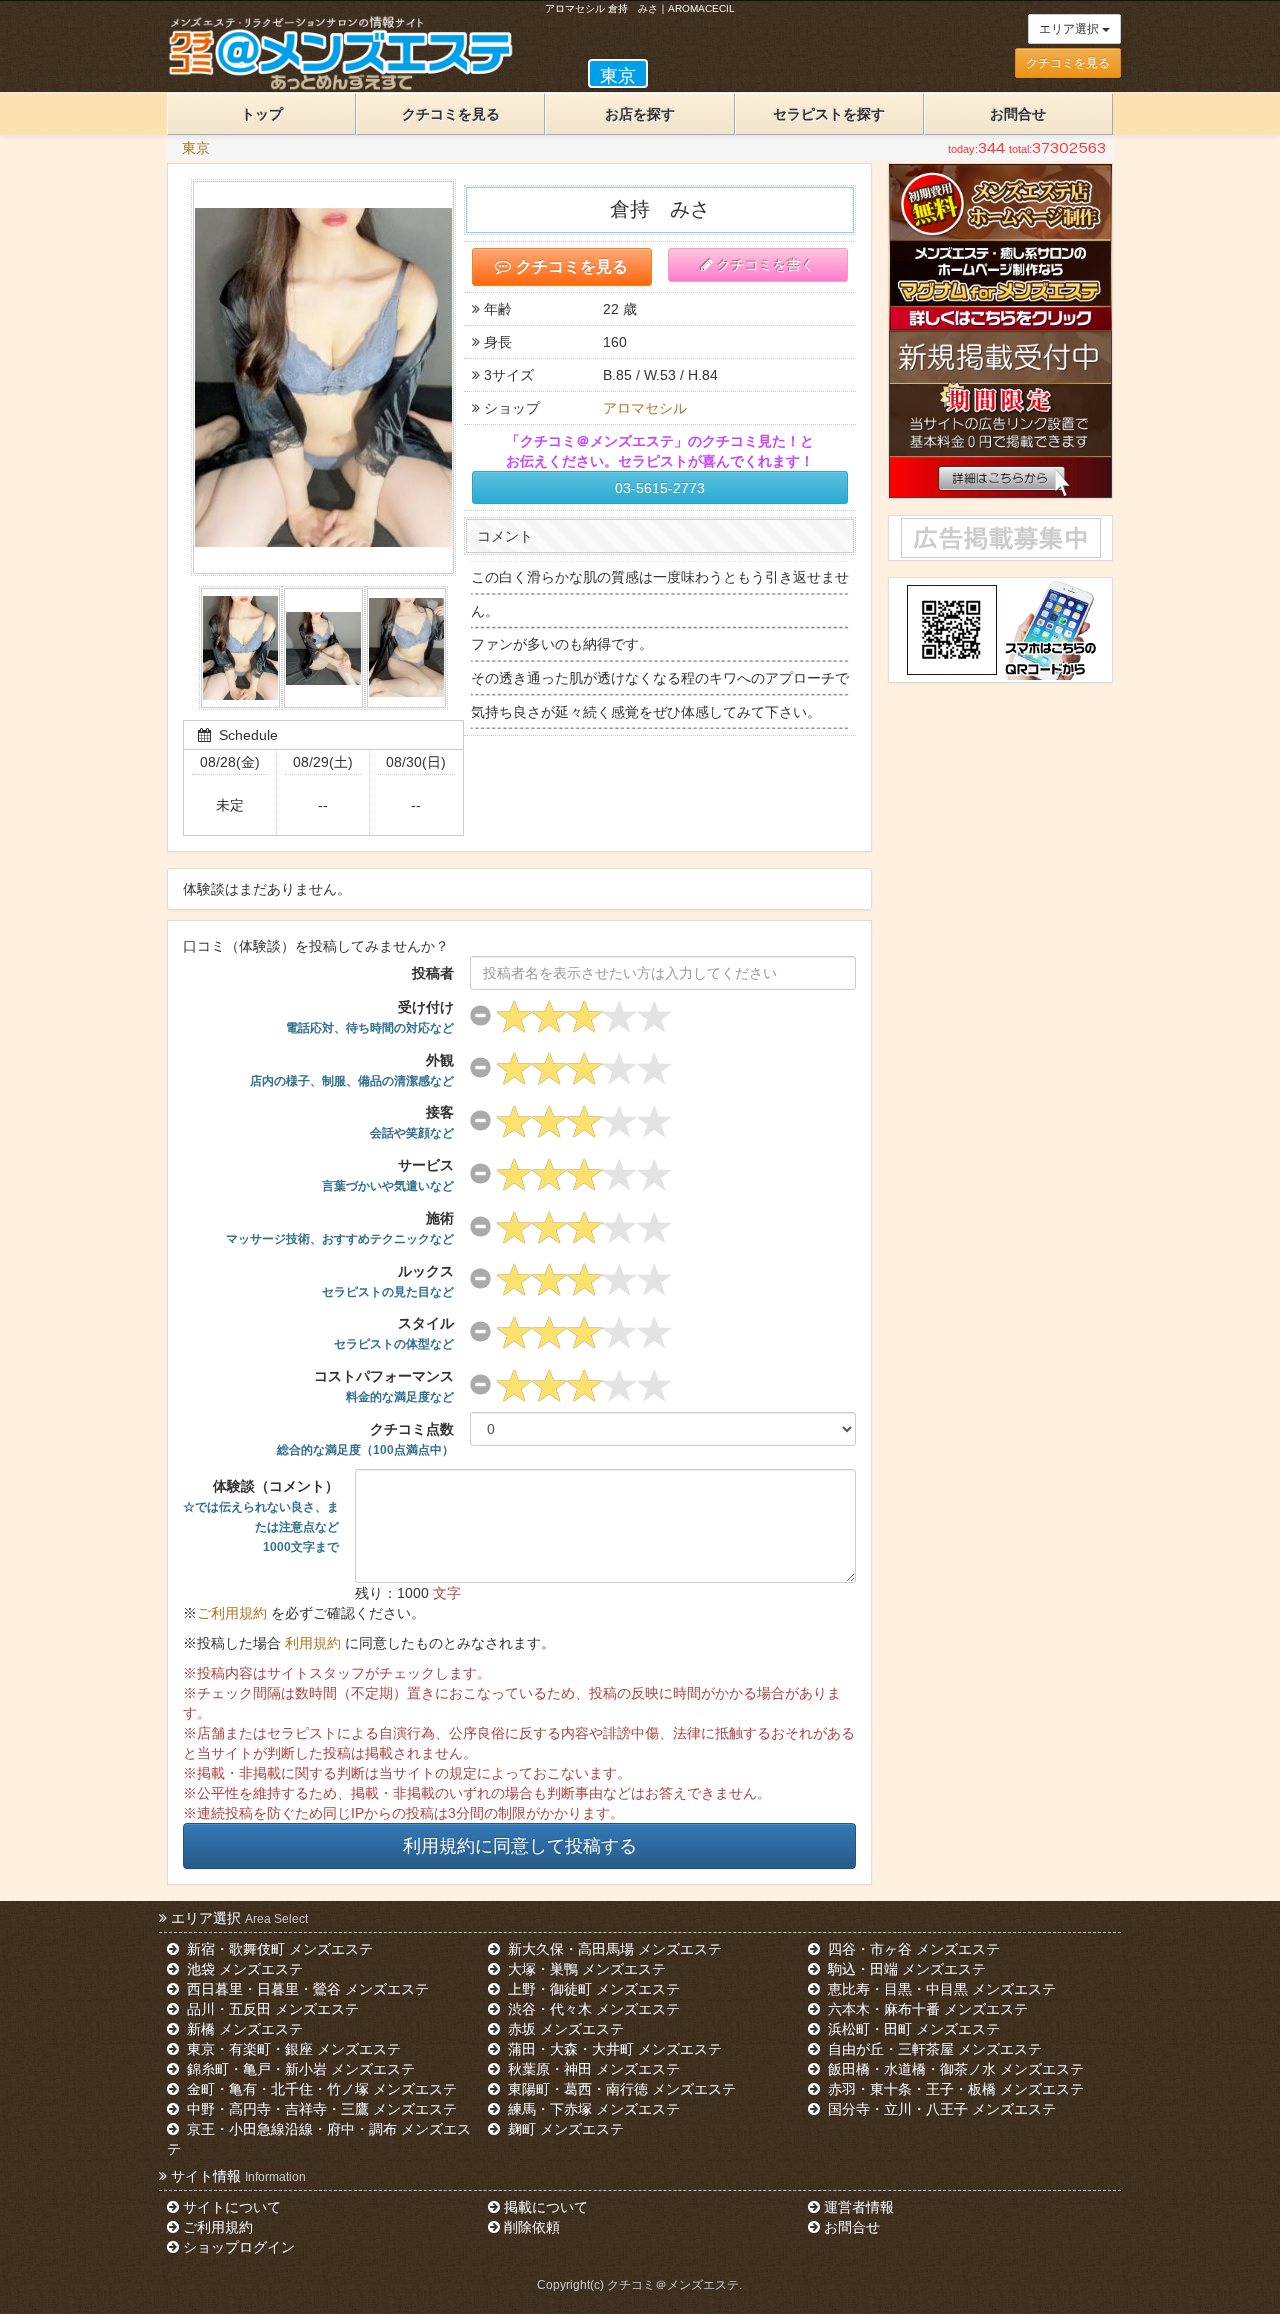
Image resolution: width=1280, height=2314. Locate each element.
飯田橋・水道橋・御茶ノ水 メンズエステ (954, 2069)
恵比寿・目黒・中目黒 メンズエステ (940, 1989)
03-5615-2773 (660, 488)
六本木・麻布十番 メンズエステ (926, 2009)
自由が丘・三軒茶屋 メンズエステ (933, 2049)
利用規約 (313, 1643)
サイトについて (232, 2207)
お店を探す (640, 114)
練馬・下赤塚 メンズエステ (592, 2109)
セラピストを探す (829, 114)
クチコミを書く (766, 265)
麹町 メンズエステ (564, 2129)
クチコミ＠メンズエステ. (674, 2285)
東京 (196, 148)
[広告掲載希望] (1000, 538)
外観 (352, 1070)
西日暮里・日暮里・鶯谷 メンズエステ (306, 1989)
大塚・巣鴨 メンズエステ (585, 1969)
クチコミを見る (1068, 63)
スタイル (394, 1333)
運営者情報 (859, 2207)
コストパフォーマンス (384, 1386)
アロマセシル (645, 408)
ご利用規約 (232, 1613)
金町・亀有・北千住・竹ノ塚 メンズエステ (320, 2089)
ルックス (388, 1281)
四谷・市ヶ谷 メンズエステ (912, 1949)
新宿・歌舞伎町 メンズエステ (278, 1949)
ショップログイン (239, 2247)
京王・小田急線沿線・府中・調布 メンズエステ (319, 2139)
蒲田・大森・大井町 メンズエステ (613, 2049)
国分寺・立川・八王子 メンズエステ (940, 2109)
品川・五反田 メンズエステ (271, 2009)
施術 (340, 1228)
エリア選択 (1070, 29)
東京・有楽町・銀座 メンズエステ (292, 2049)
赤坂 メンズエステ (564, 2029)
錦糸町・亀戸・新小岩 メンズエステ (299, 2069)
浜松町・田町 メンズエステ (912, 2029)
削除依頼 (532, 2227)
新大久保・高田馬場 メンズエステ (613, 1949)
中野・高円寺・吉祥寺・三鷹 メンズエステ (320, 2109)
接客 (412, 1122)
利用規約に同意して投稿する (520, 1846)
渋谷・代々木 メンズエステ (592, 2009)
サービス (388, 1175)
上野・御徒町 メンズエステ (592, 1989)
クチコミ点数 (365, 1439)
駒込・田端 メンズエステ (905, 1969)
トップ (262, 114)
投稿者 (433, 973)
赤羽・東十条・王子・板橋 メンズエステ (954, 2089)
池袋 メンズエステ (243, 1969)
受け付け (370, 1017)
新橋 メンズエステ (243, 2029)
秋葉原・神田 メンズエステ (592, 2069)
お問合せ (1018, 114)
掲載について (546, 2207)
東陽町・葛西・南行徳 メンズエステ (620, 2089)
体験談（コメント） (261, 1516)
